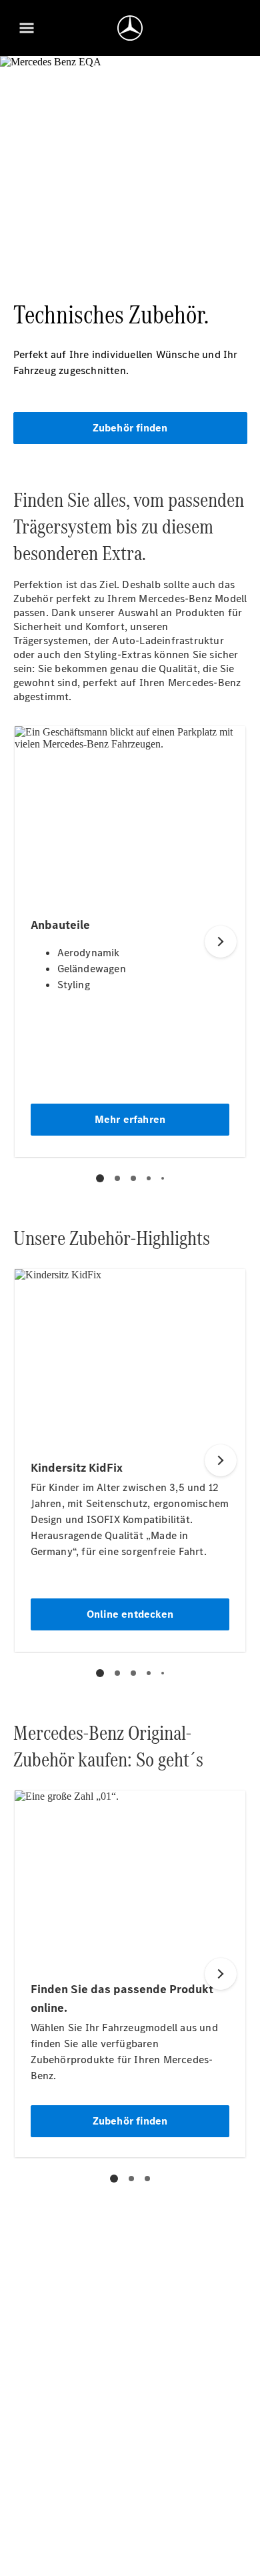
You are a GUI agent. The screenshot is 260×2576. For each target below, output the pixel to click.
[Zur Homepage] (130, 28)
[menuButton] (27, 28)
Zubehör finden (130, 428)
